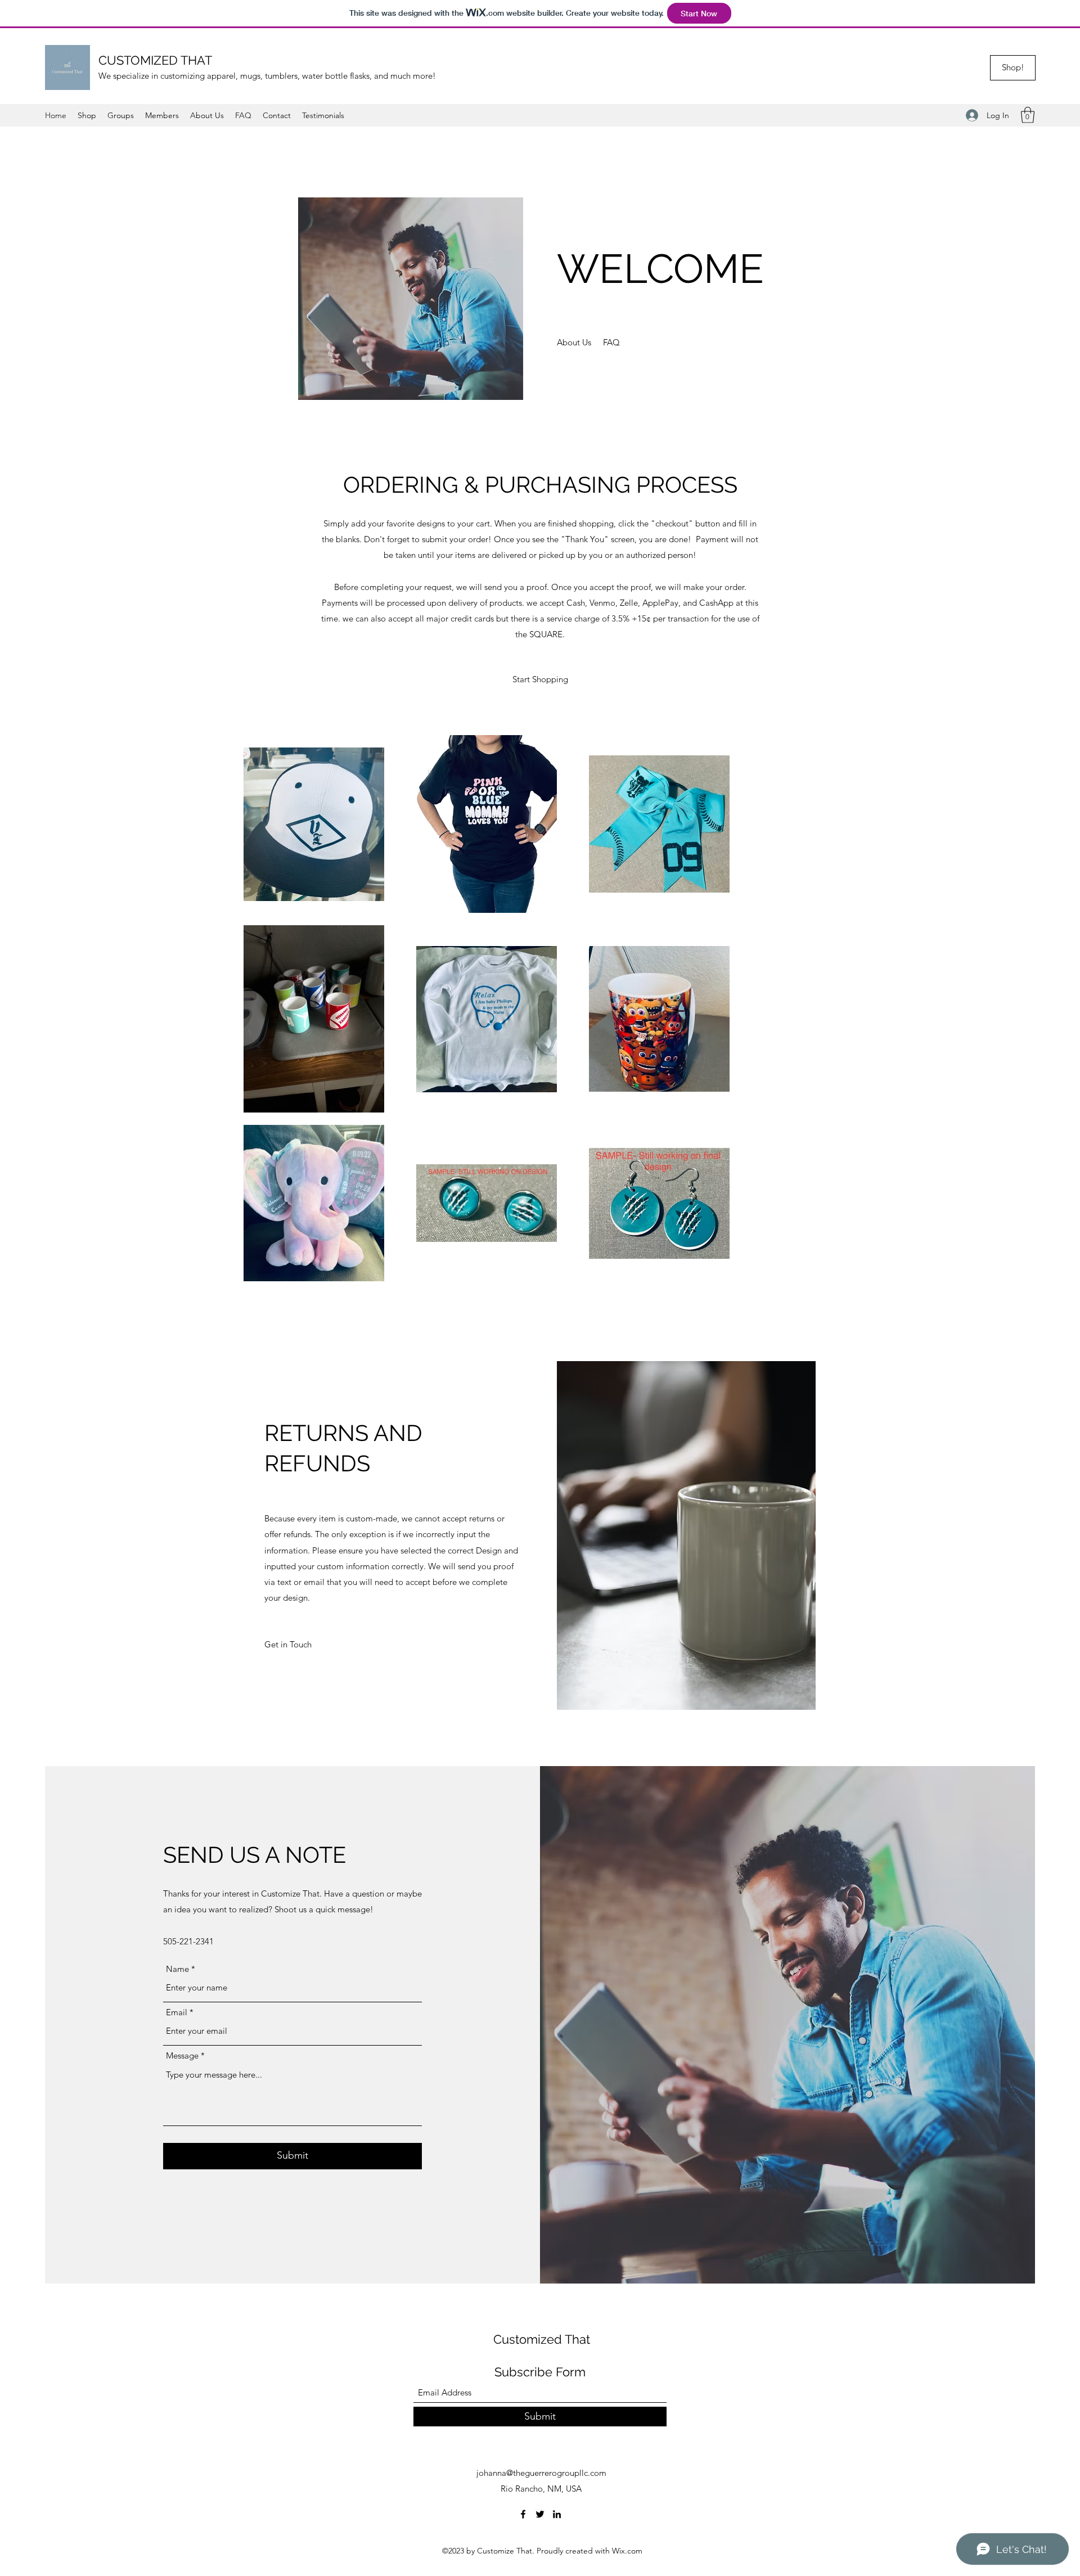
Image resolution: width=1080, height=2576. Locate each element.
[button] (1028, 115)
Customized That (542, 2339)
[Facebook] (523, 2514)
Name (177, 1969)
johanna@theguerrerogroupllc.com (541, 2473)
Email (177, 2012)
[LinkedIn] (557, 2514)
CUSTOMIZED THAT (155, 60)
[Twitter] (540, 2514)
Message (182, 2055)
